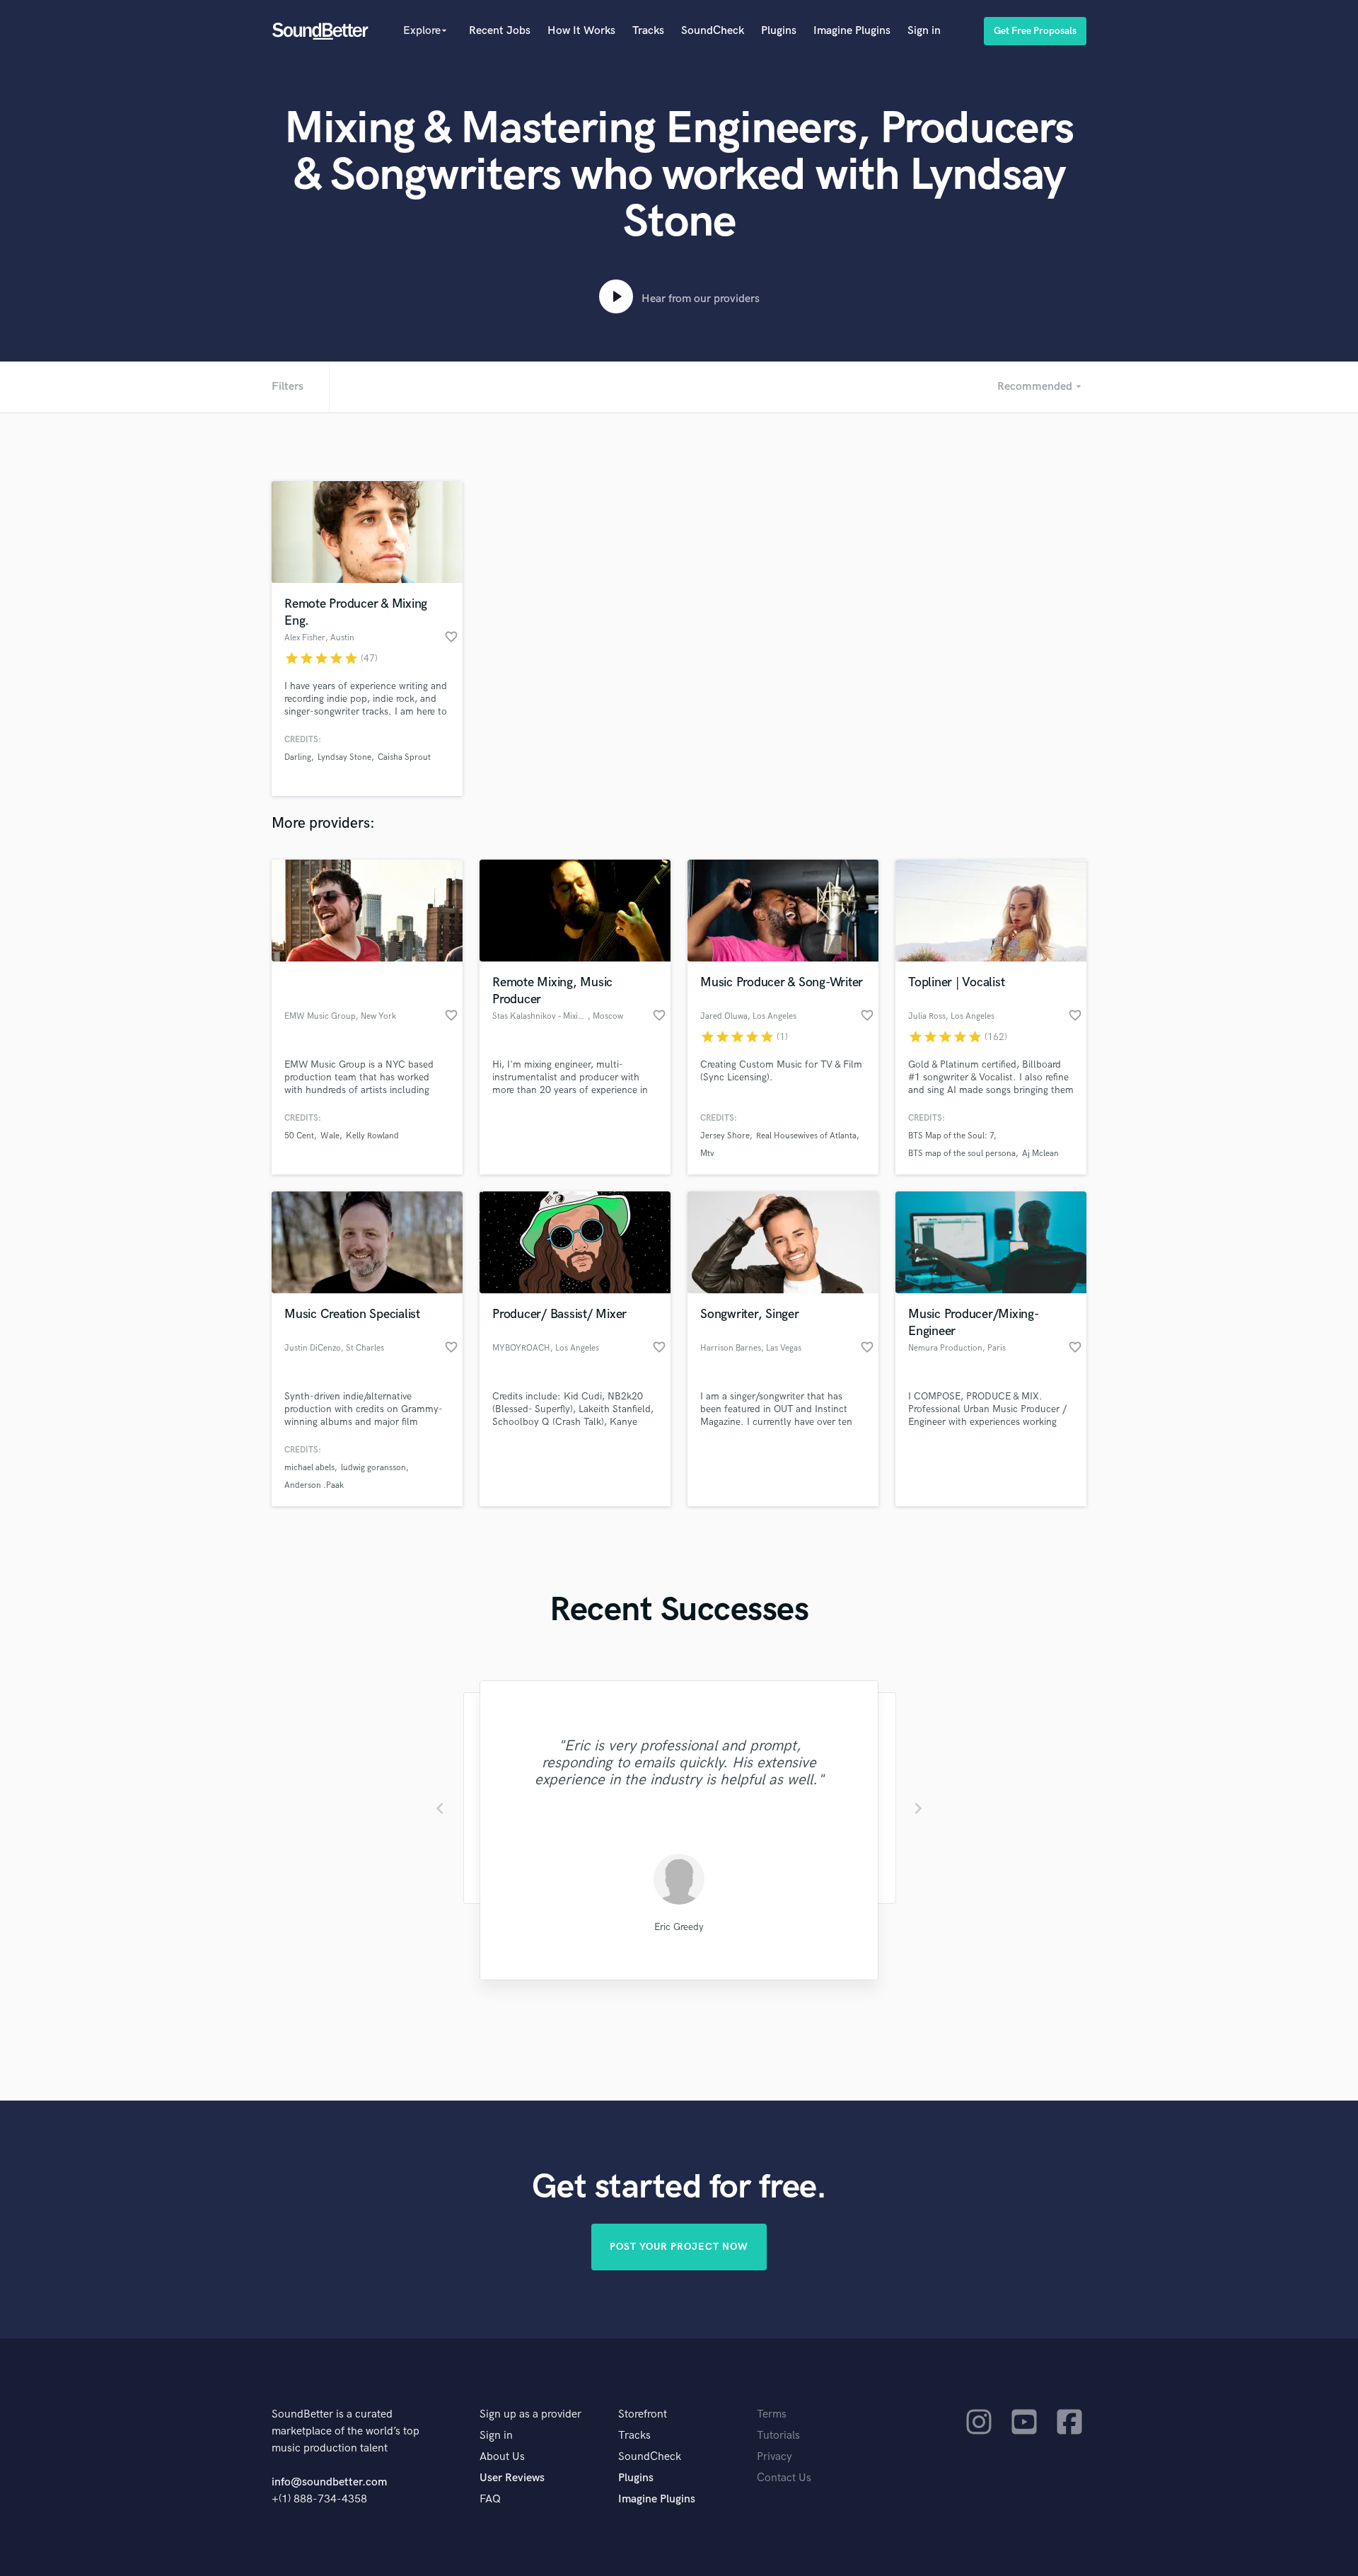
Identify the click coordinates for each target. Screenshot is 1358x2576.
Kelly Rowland (372, 1136)
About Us (502, 2457)
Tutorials (778, 2436)
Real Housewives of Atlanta (806, 1136)
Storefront (643, 2414)
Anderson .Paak (314, 1485)
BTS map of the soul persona (962, 1154)
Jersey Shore (725, 1136)
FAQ (490, 2499)
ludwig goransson (373, 1468)
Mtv (707, 1154)
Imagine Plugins (852, 31)
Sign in (924, 31)
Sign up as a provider (530, 2414)
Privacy (774, 2457)
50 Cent (299, 1136)
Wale (330, 1136)
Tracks (648, 31)
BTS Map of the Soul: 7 (951, 1136)
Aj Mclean (1040, 1154)
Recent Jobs (500, 31)
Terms (772, 2414)
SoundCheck (713, 31)
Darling (298, 757)
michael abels (309, 1468)
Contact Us (784, 2478)
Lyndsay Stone (344, 757)
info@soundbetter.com (329, 2482)
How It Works (581, 31)
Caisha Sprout (404, 757)
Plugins (779, 31)
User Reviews (512, 2478)
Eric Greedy (679, 1927)
